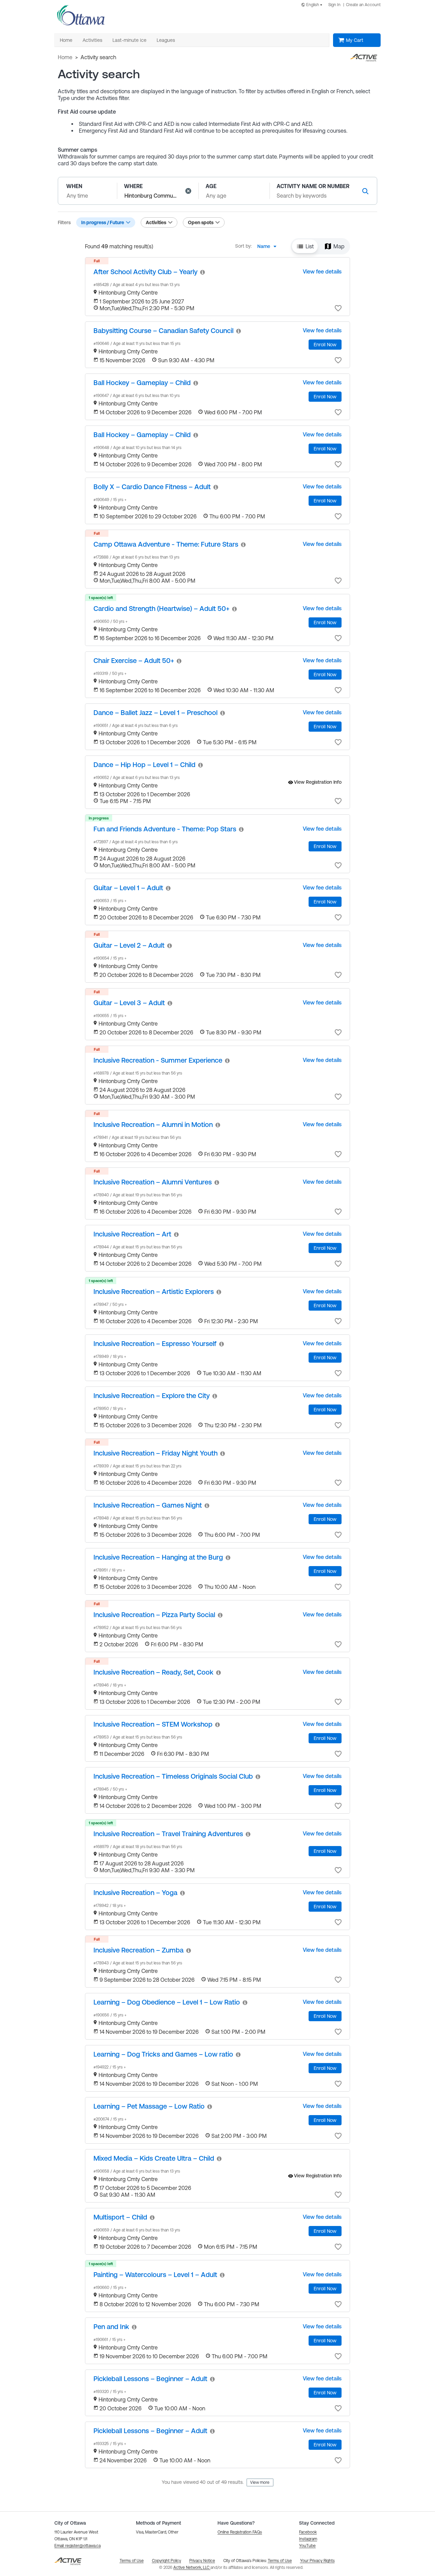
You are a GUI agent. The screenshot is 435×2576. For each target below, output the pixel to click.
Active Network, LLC (192, 2567)
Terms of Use (280, 2561)
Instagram (308, 2539)
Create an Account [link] (363, 5)
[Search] (365, 191)
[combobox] (313, 5)
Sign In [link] (334, 5)
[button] (188, 191)
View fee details (322, 271)
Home (65, 57)
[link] (145, 272)
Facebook (308, 2532)
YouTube (307, 2546)
